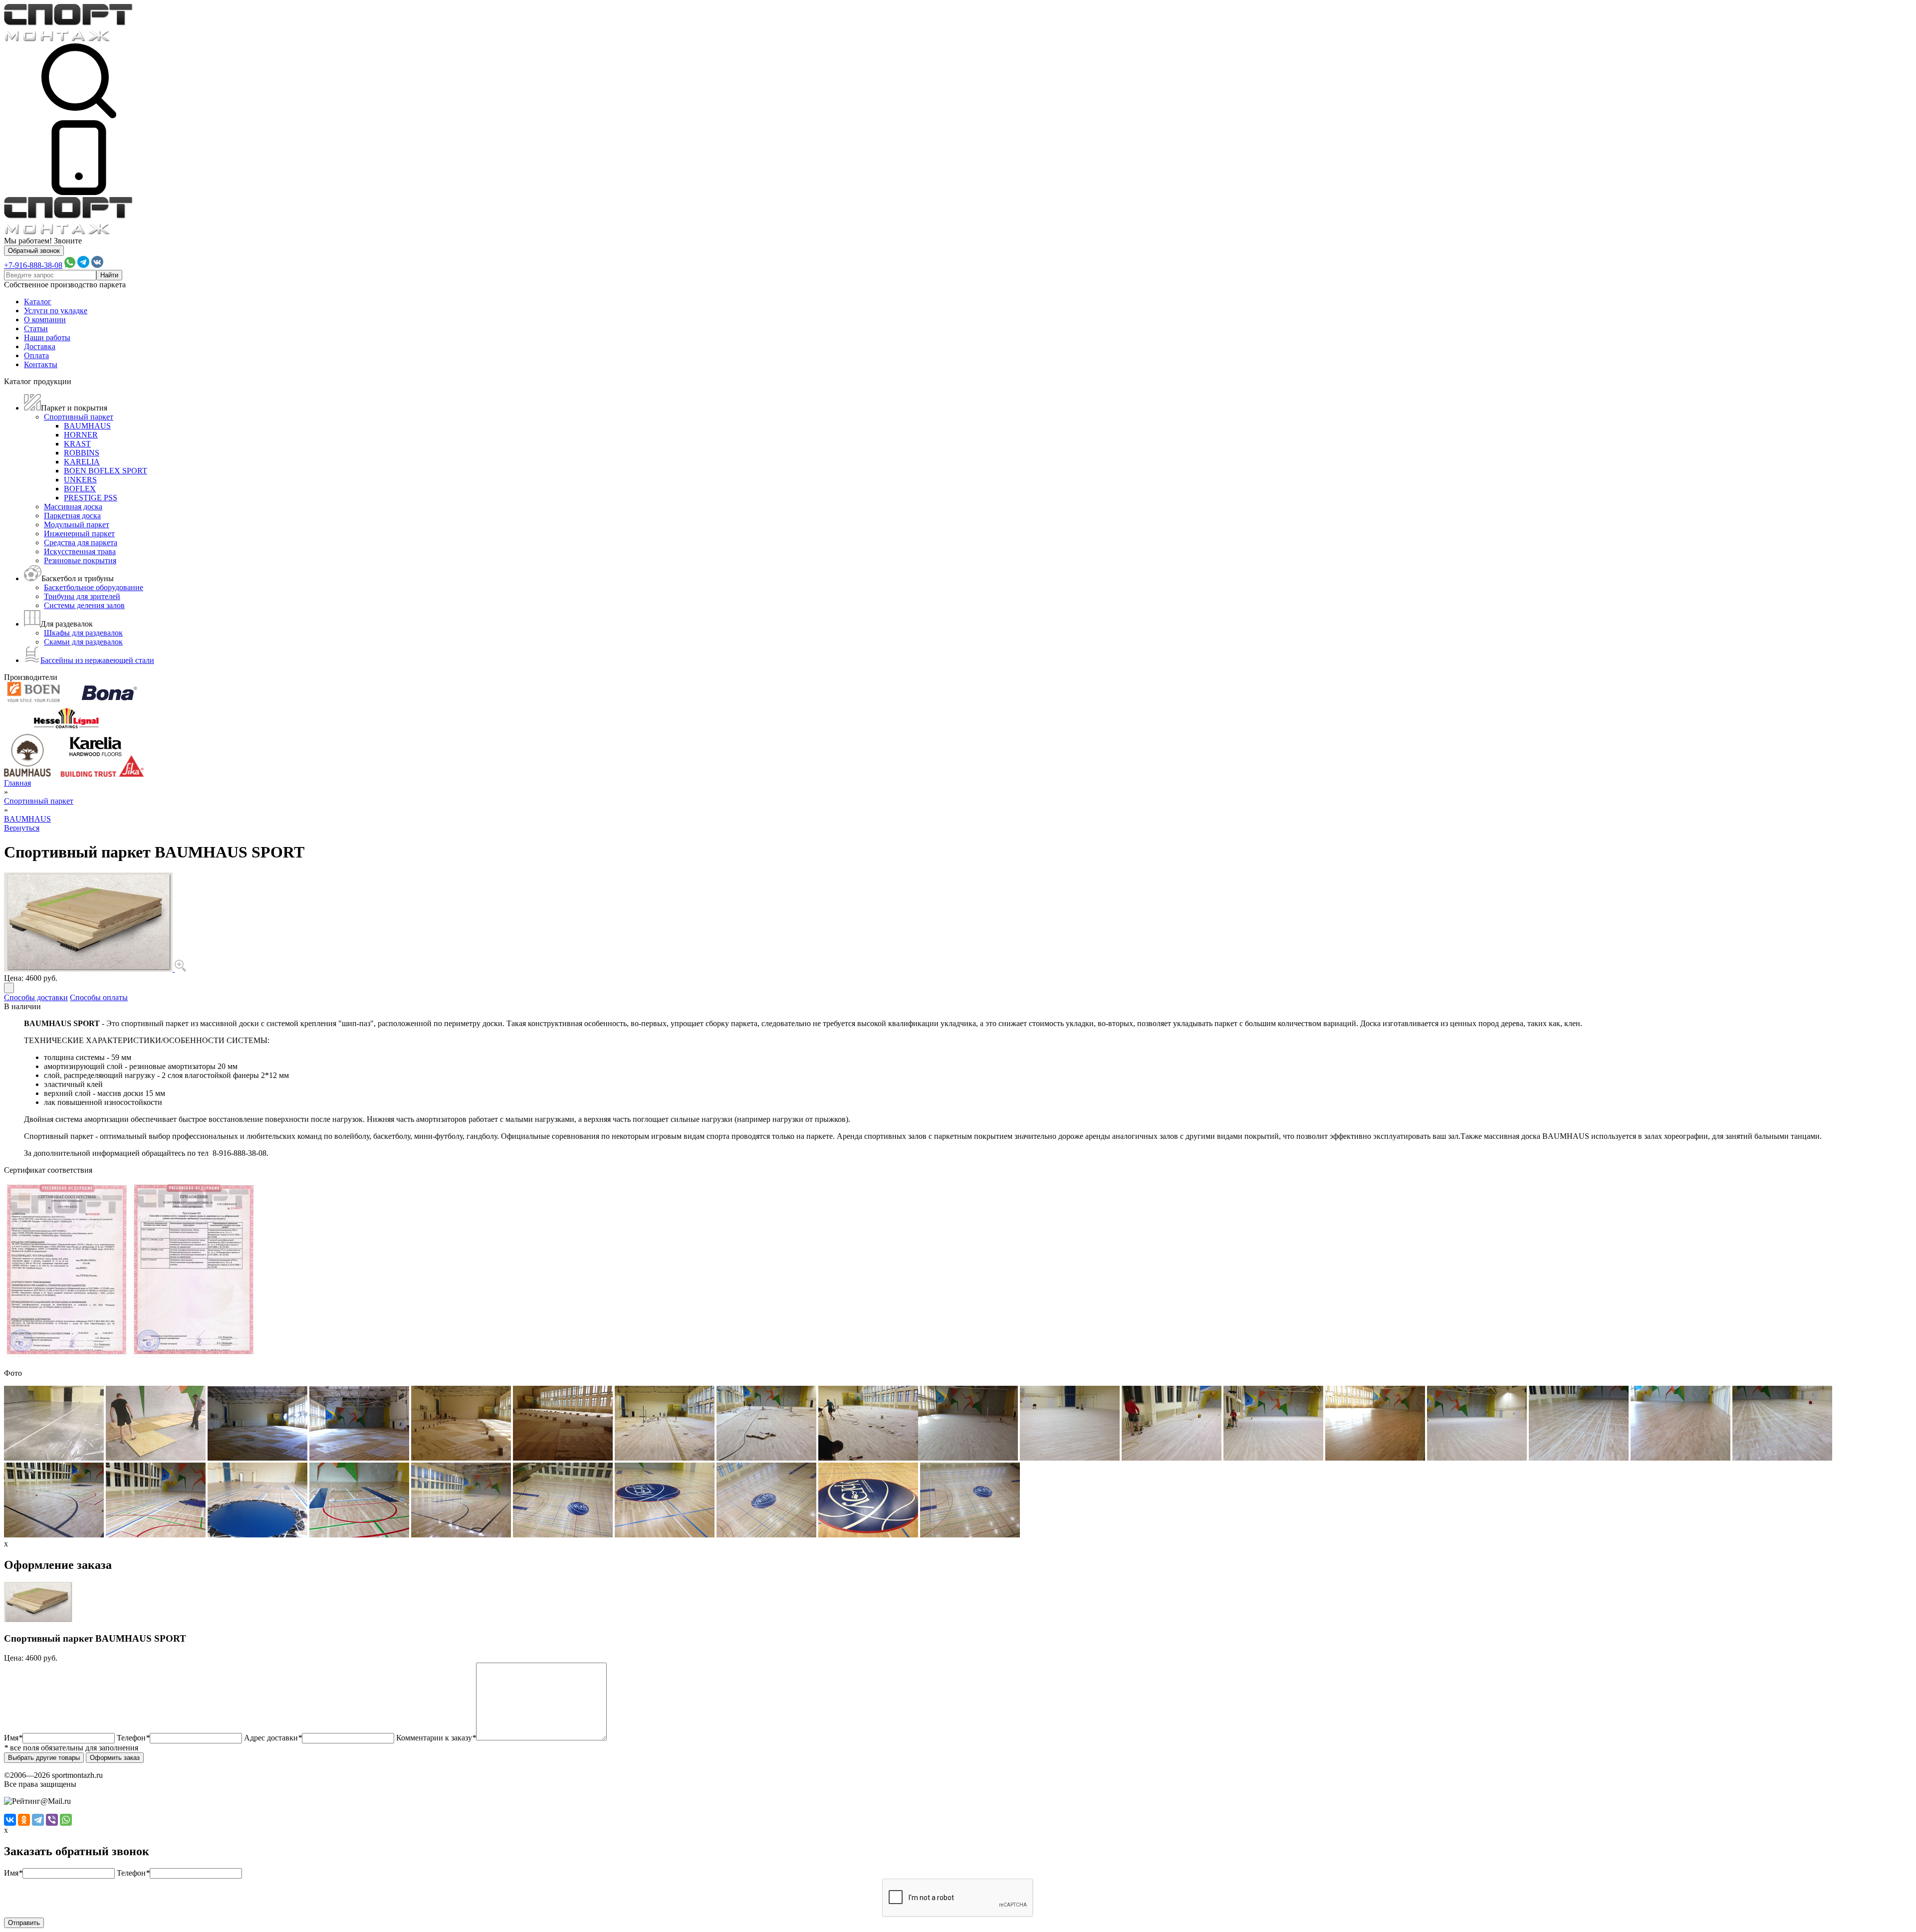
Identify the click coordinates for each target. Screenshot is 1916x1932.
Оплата (36, 355)
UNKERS (80, 480)
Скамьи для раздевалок (83, 642)
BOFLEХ (80, 489)
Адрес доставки (273, 1738)
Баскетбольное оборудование (94, 587)
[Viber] (52, 1820)
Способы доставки (36, 997)
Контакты (41, 364)
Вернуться (22, 828)
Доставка (40, 346)
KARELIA (82, 462)
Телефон (133, 1738)
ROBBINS (82, 453)
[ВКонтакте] (10, 1820)
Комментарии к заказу (436, 1738)
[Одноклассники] (24, 1820)
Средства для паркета (81, 542)
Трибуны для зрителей (82, 596)
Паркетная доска (72, 516)
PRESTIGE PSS (91, 498)
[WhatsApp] (66, 1820)
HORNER (81, 435)
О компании (45, 320)
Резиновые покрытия (80, 560)
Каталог (38, 302)
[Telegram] (38, 1820)
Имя (13, 1738)
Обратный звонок (34, 251)
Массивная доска (73, 507)
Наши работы (47, 337)
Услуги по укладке (56, 311)
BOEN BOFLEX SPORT (106, 471)
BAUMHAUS (87, 426)
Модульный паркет (77, 525)
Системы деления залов (84, 605)
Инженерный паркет (79, 534)
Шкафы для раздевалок (83, 633)
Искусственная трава (80, 551)
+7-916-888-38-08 (33, 265)
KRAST (77, 444)
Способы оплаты (99, 997)
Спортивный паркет (79, 417)
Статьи (36, 328)
